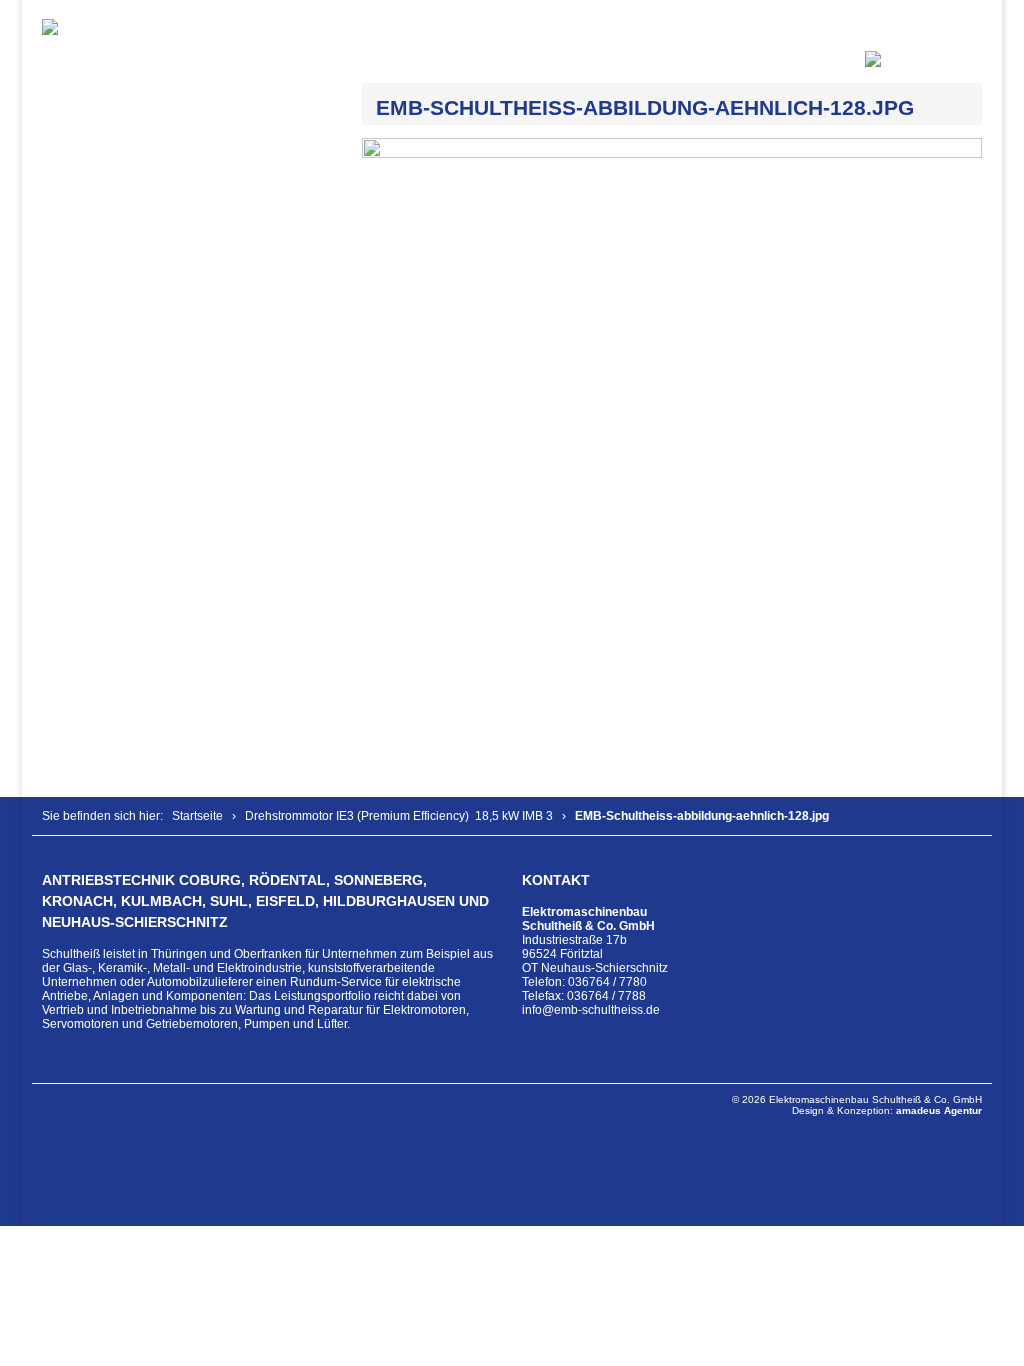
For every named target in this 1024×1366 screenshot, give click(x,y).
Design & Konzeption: (887, 1110)
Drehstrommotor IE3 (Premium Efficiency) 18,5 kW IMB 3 (399, 816)
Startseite (197, 816)
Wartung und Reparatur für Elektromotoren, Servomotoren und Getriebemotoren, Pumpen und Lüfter (255, 1017)
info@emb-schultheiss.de (591, 1010)
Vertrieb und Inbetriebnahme (119, 1010)
